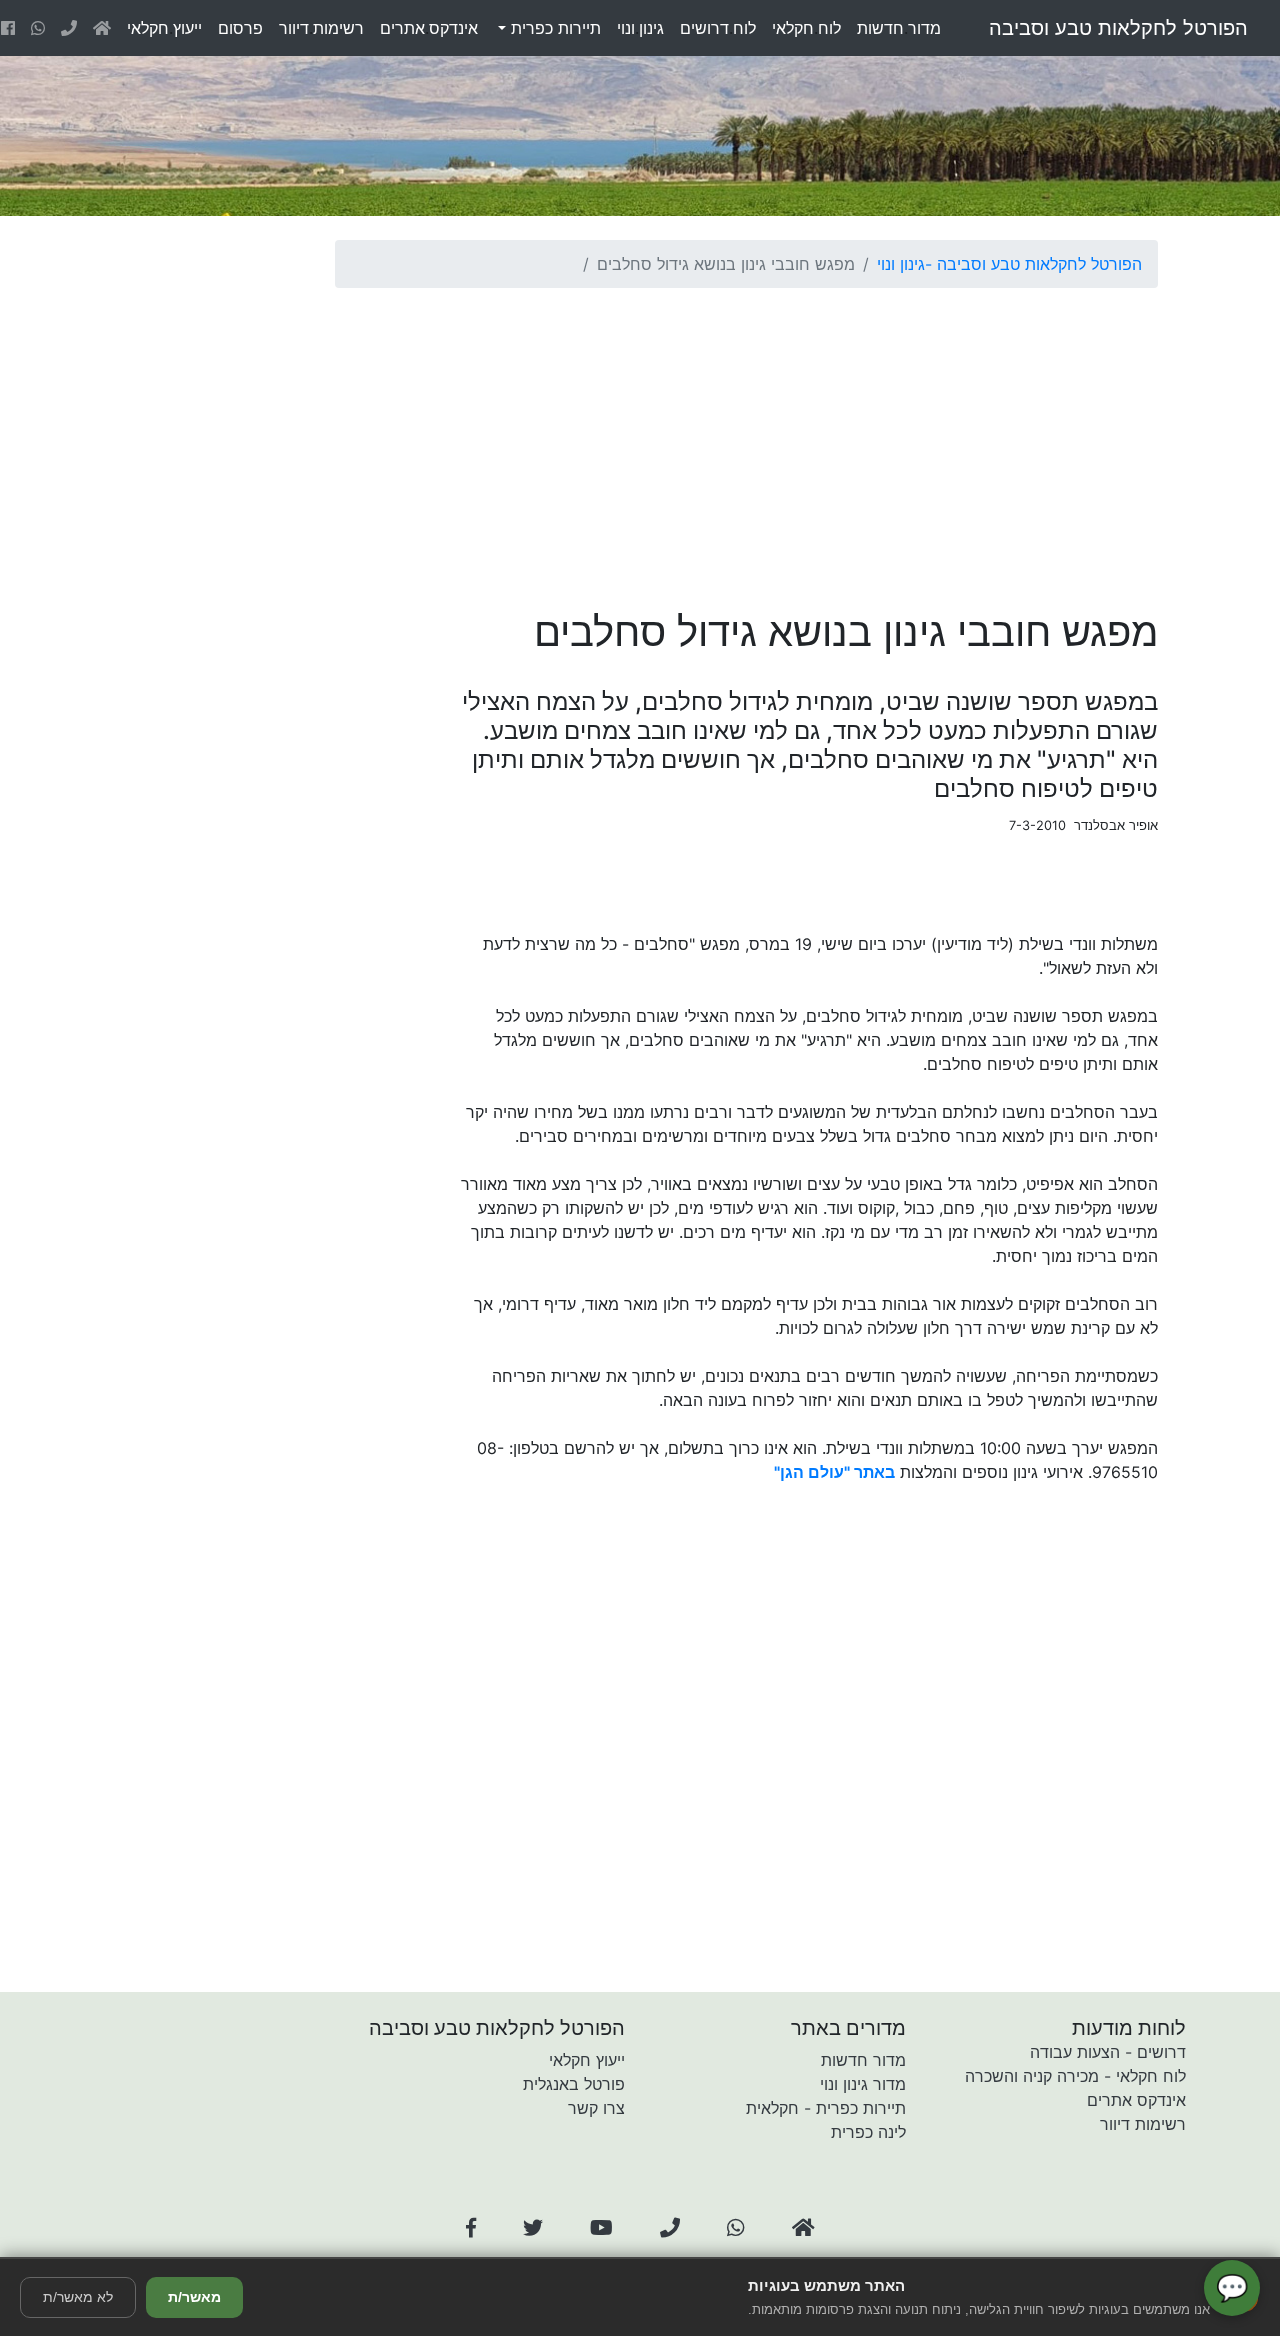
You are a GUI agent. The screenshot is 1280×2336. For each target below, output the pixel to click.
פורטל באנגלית (574, 2084)
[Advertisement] (746, 444)
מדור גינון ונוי (863, 2084)
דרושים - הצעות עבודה (1108, 2052)
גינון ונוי (901, 264)
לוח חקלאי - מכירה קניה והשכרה (1075, 2076)
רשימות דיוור (1143, 2124)
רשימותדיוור (321, 28)
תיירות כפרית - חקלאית (826, 2108)
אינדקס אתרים (1136, 2100)
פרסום (240, 28)
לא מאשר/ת (78, 2297)
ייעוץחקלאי (164, 28)
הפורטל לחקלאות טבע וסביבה (1118, 28)
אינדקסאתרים (429, 28)
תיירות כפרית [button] (553, 28)
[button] (471, 2228)
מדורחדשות (899, 28)
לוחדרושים (718, 28)
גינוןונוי (640, 28)
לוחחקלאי (806, 28)
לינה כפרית (868, 2132)
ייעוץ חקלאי (587, 2060)
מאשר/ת (194, 2297)
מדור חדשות (863, 2060)
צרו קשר (596, 2108)
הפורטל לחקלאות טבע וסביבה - (1033, 264)
